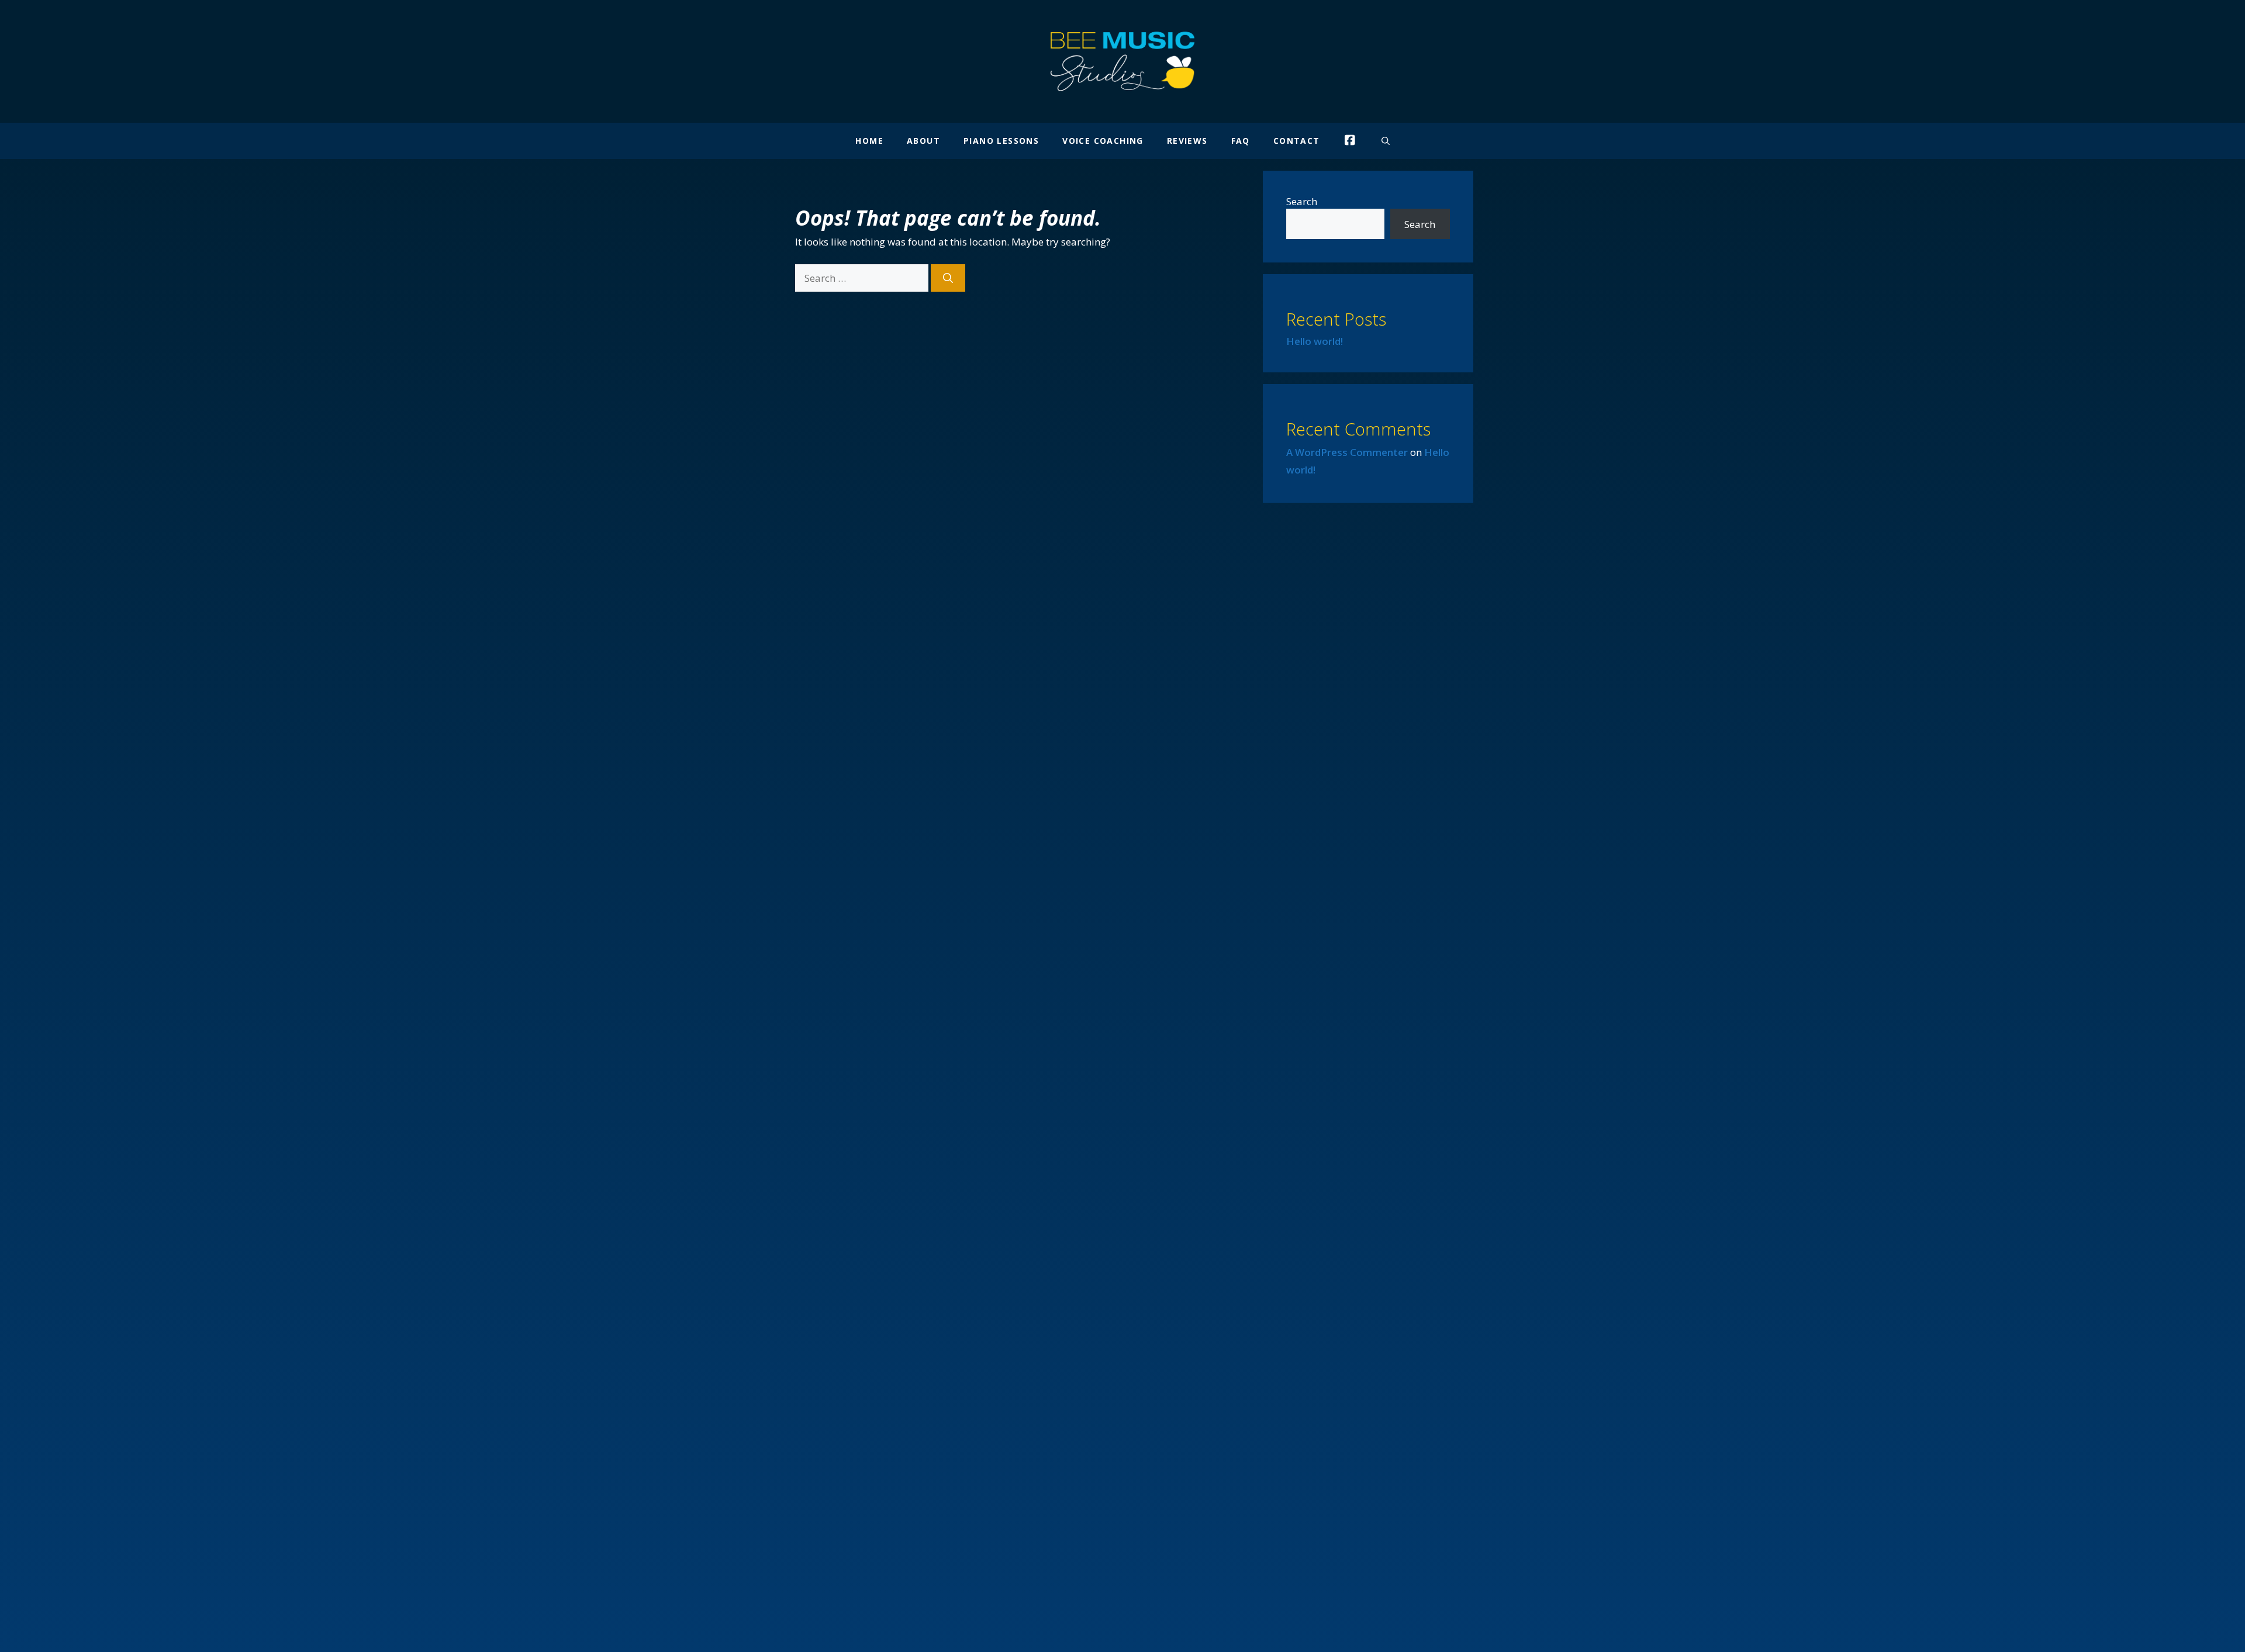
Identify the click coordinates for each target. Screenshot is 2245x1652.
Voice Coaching (1103, 141)
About (923, 141)
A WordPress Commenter (1347, 452)
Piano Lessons (1001, 141)
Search (1302, 201)
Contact (1297, 141)
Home (869, 141)
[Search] (948, 278)
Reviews (1187, 141)
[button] (1386, 141)
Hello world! (1315, 341)
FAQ (1241, 141)
